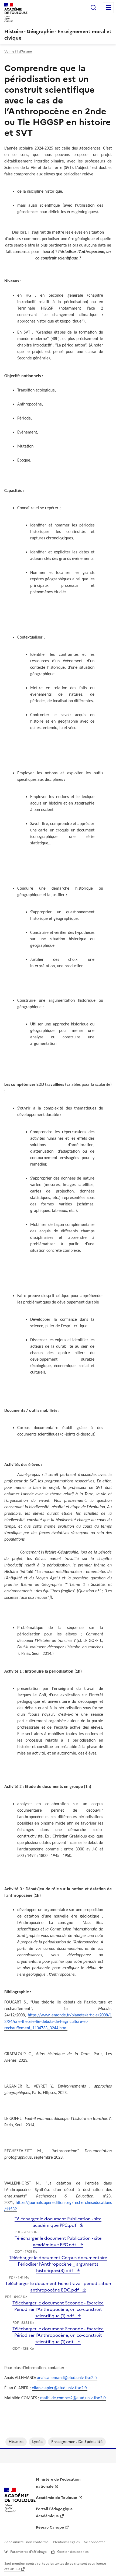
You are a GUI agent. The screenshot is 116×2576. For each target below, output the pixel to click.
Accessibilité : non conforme (26, 2542)
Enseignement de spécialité (77, 2442)
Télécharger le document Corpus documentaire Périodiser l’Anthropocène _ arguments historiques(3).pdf (58, 2264)
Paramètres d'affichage (28, 2552)
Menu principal (108, 8)
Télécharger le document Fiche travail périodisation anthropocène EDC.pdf (58, 2287)
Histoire (16, 2442)
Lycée (37, 2442)
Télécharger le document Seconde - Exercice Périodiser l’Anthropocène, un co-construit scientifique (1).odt (58, 2335)
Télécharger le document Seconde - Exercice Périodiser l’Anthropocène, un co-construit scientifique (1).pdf (58, 2309)
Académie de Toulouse (57, 2498)
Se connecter (95, 2542)
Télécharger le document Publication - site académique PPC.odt (58, 2241)
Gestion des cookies (73, 2552)
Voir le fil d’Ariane (18, 51)
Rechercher (93, 8)
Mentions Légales (66, 2542)
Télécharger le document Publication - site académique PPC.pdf (58, 2222)
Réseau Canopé (50, 2527)
